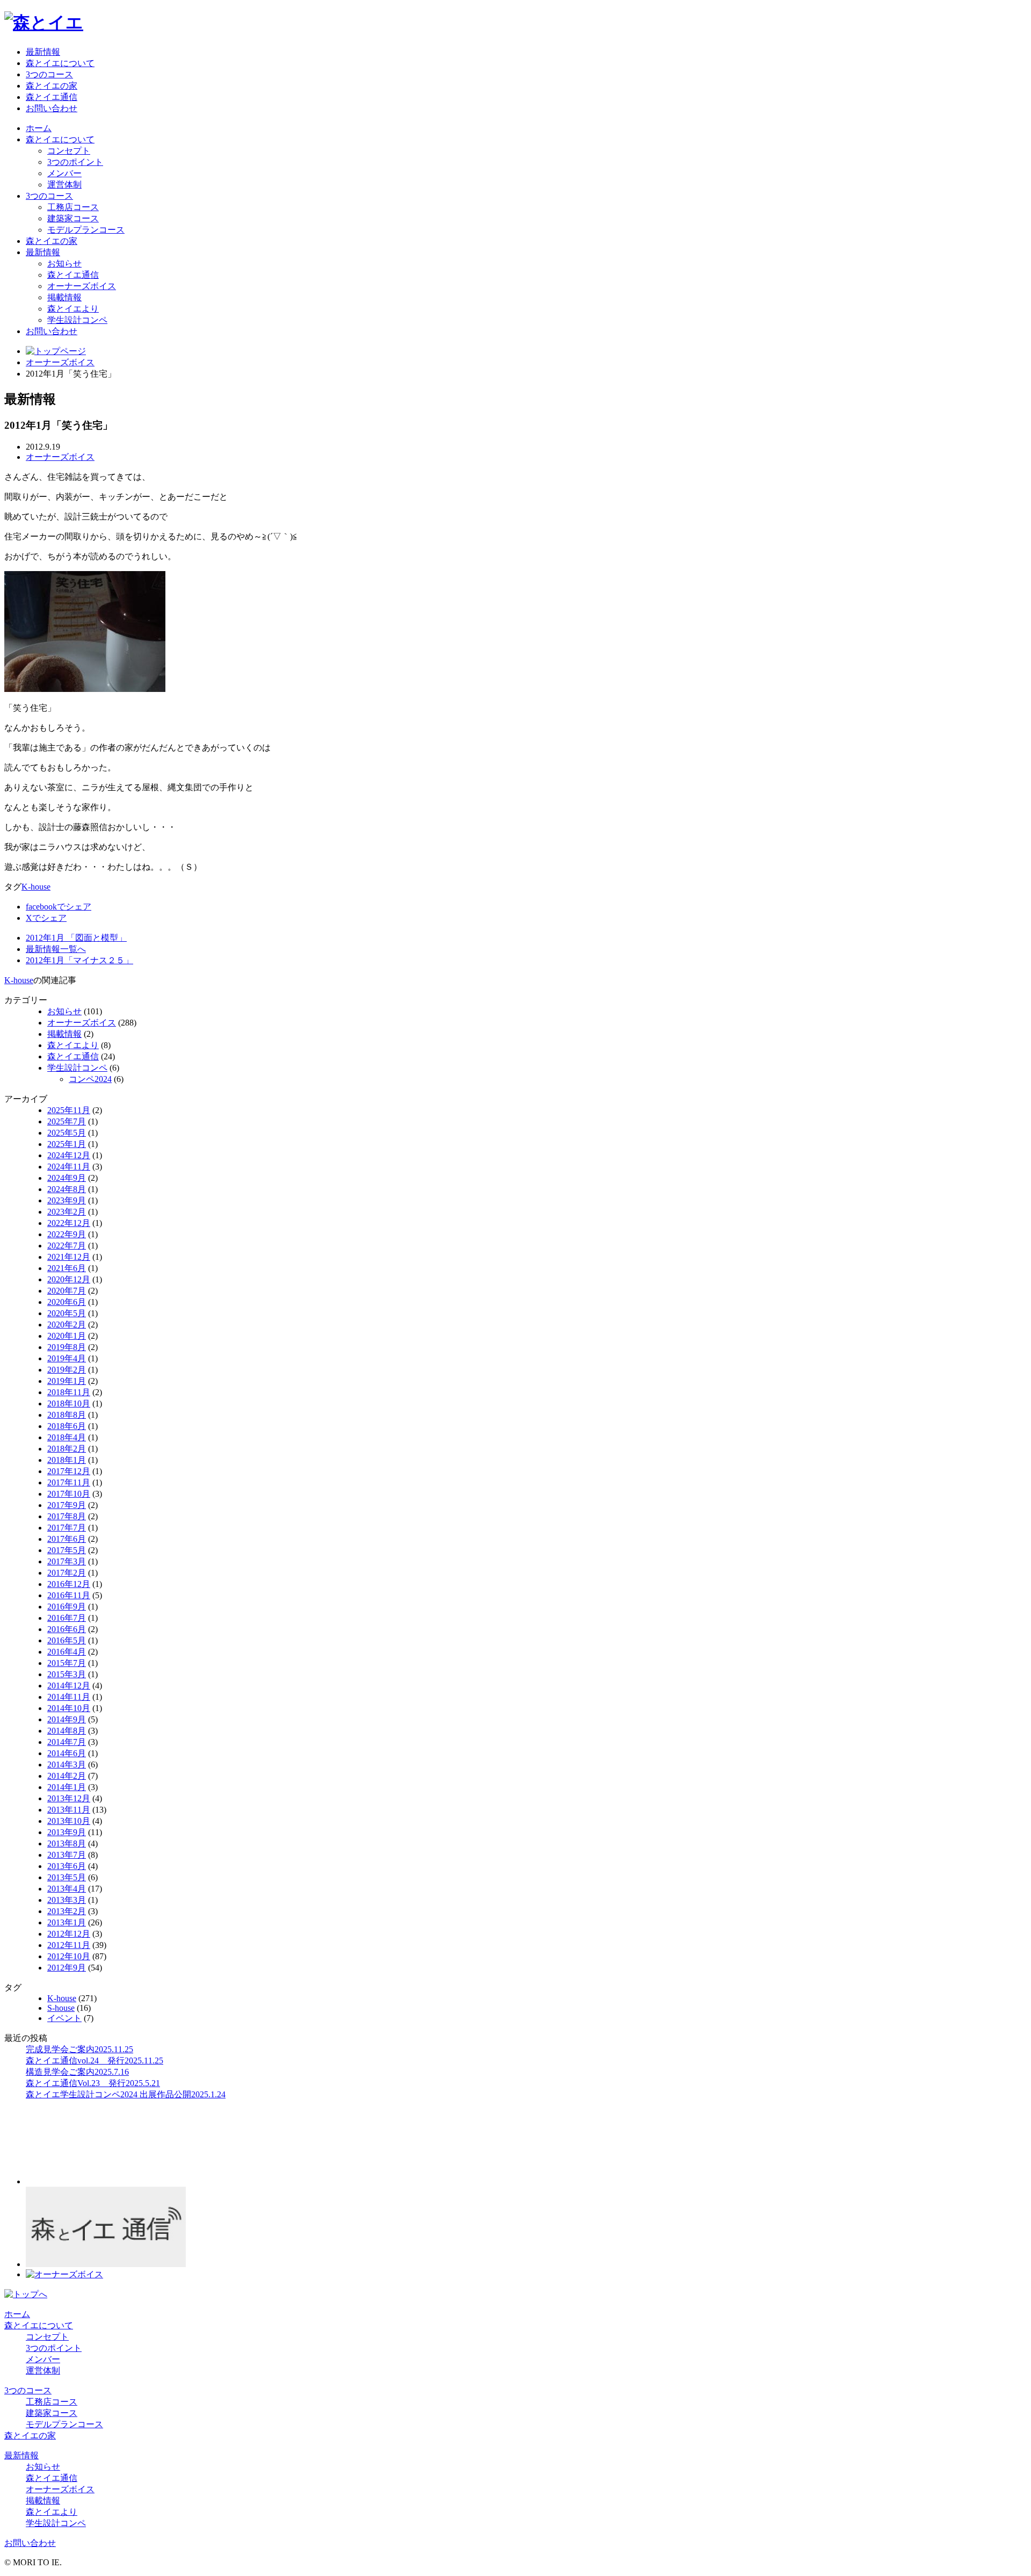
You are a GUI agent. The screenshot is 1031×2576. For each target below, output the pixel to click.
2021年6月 (67, 1268)
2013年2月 (67, 1911)
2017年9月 (67, 1505)
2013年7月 (67, 1855)
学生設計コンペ (77, 320)
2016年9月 (67, 1607)
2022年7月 (67, 1246)
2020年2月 (67, 1325)
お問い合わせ (52, 108)
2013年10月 (69, 1821)
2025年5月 (67, 1133)
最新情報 (43, 52)
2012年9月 (67, 1968)
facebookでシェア (59, 907)
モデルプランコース (86, 230)
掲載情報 (64, 297)
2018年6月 (67, 1426)
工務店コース (73, 207)
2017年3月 (67, 1561)
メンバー (64, 173)
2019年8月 (67, 1347)
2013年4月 (67, 1889)
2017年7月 (67, 1528)
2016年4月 (67, 1652)
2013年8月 (67, 1843)
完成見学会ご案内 (79, 2049)
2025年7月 (67, 1121)
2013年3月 (67, 1900)
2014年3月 (67, 1765)
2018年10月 (69, 1404)
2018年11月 (69, 1392)
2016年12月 (69, 1584)
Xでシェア (46, 918)
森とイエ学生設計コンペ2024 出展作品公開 (126, 2094)
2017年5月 (67, 1550)
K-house (36, 887)
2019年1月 (67, 1381)
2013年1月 (67, 1922)
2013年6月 (67, 1866)
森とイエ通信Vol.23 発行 (93, 2083)
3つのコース (49, 74)
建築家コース (73, 218)
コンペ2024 (90, 1079)
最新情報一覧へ (56, 949)
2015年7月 (67, 1663)
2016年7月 (67, 1618)
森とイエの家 (52, 86)
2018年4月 (67, 1437)
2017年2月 (67, 1573)
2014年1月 (67, 1787)
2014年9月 (67, 1719)
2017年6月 (67, 1539)
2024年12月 (69, 1155)
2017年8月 (67, 1516)
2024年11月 (69, 1167)
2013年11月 (69, 1810)
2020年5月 (67, 1313)
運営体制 (64, 185)
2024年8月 (67, 1189)
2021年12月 (69, 1257)
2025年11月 (69, 1110)
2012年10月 (69, 1956)
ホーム (39, 128)
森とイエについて (60, 63)
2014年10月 (69, 1708)
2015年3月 (67, 1674)
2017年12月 (69, 1471)
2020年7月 (67, 1291)
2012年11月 (69, 1945)
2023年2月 (67, 1212)
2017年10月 (69, 1494)
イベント (64, 2018)
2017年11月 (69, 1482)
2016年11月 (69, 1595)
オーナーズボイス (82, 286)
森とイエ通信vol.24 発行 (95, 2061)
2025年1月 (67, 1144)
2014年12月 (69, 1686)
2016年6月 (67, 1629)
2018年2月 (67, 1449)
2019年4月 (67, 1358)
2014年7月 (67, 1742)
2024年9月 (67, 1178)
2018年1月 (67, 1460)
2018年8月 (67, 1415)
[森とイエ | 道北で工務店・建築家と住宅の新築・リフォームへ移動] (56, 351)
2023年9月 (67, 1200)
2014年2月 (67, 1776)
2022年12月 (69, 1223)
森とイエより (73, 309)
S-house (61, 2008)
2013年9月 (67, 1832)
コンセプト (69, 151)
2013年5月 (67, 1877)
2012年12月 (69, 1934)
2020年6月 (67, 1302)
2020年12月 (69, 1279)
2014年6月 (67, 1753)
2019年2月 (67, 1370)
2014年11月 (69, 1697)
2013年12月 (69, 1798)
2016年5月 (67, 1640)
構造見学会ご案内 (77, 2072)
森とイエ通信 (52, 97)
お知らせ (64, 264)
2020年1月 (67, 1336)
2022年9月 (67, 1234)
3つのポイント (75, 162)
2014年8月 (67, 1731)
